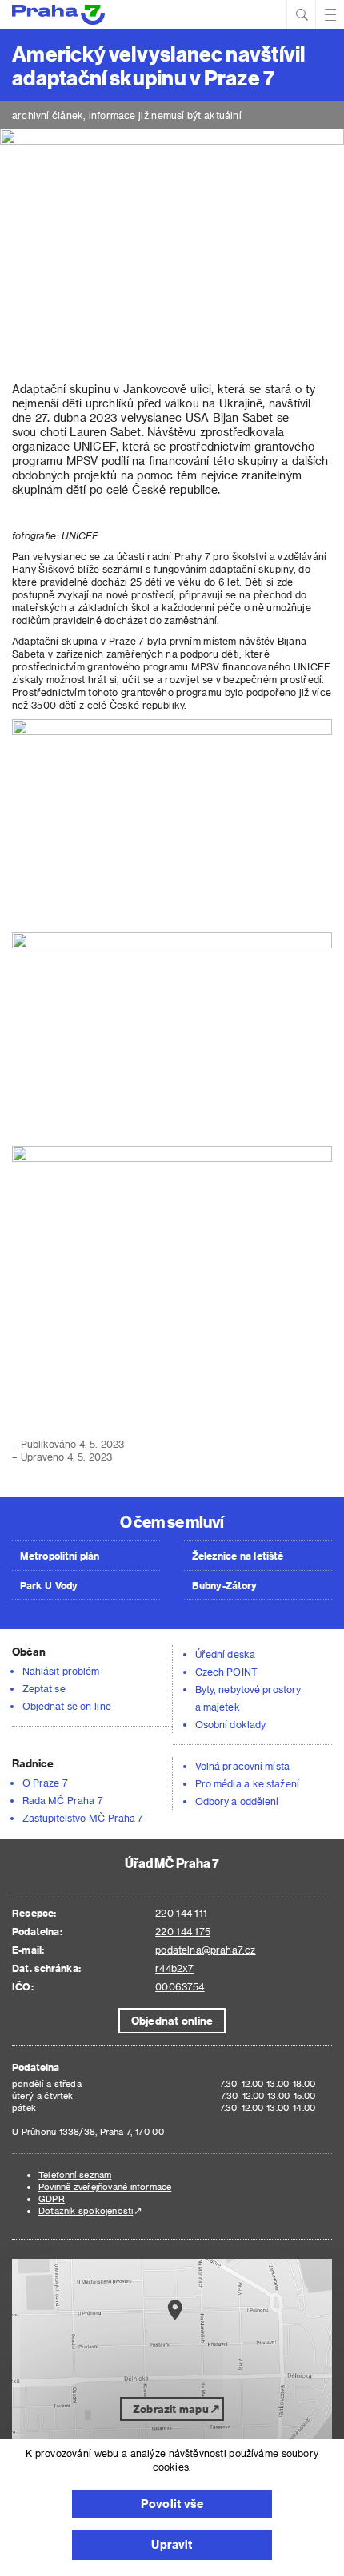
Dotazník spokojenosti (86, 2210)
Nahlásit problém (61, 1671)
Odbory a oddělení (237, 1801)
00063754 (180, 1986)
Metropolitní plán (60, 1556)
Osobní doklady (230, 1724)
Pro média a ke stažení (247, 1783)
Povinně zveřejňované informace (105, 2186)
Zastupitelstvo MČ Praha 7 (83, 1818)
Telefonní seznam (75, 2174)
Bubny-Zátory (224, 1585)
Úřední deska (225, 1654)
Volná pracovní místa (242, 1766)
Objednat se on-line (67, 1706)
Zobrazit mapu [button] (171, 2409)
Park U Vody (49, 1585)
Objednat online (172, 2020)
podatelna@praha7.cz (205, 1950)
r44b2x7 (174, 1968)
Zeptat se (44, 1688)
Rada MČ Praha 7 (63, 1800)
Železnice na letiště (238, 1556)
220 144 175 (183, 1931)
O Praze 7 (45, 1783)
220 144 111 (181, 1913)
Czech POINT (226, 1672)
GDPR (52, 2198)
